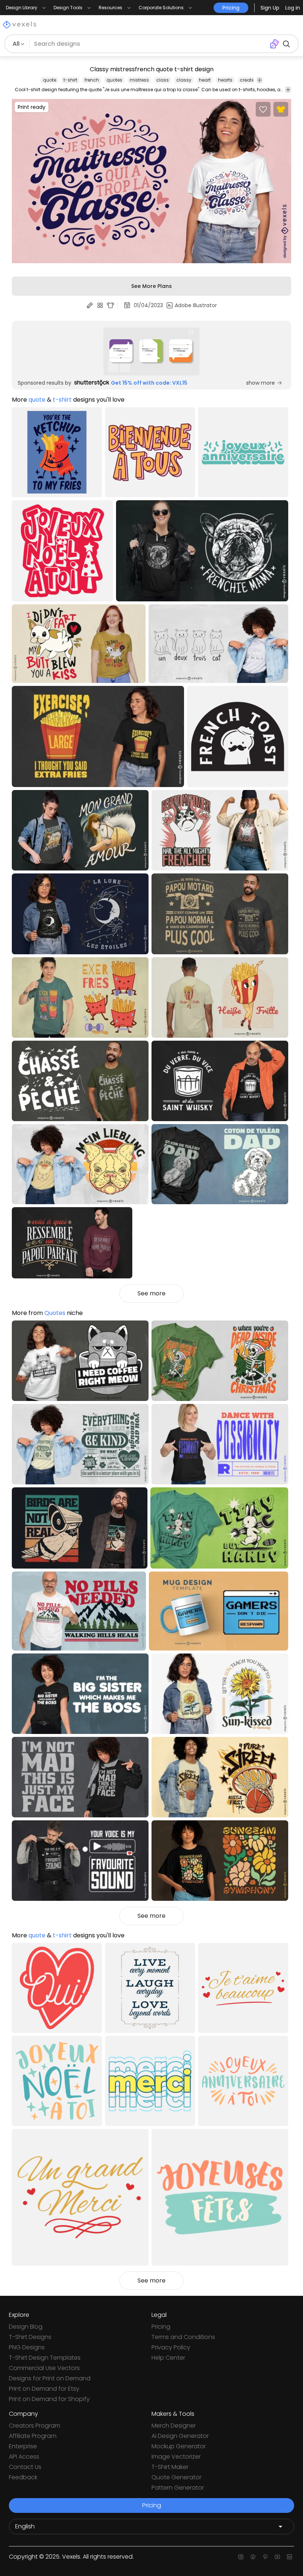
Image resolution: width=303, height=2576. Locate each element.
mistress (139, 80)
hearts (225, 80)
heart (205, 80)
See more (151, 1293)
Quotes (55, 1313)
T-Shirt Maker (170, 2467)
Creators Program (35, 2426)
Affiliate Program (33, 2436)
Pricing (161, 2327)
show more (261, 383)
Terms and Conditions (183, 2337)
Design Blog (26, 2327)
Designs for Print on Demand (50, 2378)
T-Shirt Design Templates (45, 2358)
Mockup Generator (179, 2446)
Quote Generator (176, 2477)
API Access (24, 2457)
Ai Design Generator (180, 2436)
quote (50, 80)
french (92, 80)
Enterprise (23, 2446)
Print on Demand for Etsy (44, 2389)
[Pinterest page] (265, 2557)
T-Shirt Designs (30, 2337)
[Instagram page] (241, 2557)
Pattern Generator (178, 2488)
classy (184, 80)
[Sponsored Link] (151, 351)
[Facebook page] (253, 2557)
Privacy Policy (171, 2347)
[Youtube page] (277, 2557)
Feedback (23, 2477)
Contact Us (25, 2467)
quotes (114, 80)
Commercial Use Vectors (44, 2368)
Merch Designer (174, 2426)
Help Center (168, 2358)
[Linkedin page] (290, 2557)
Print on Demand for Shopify (49, 2399)
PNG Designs (27, 2347)
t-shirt (70, 80)
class (163, 80)
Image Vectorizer (176, 2457)
